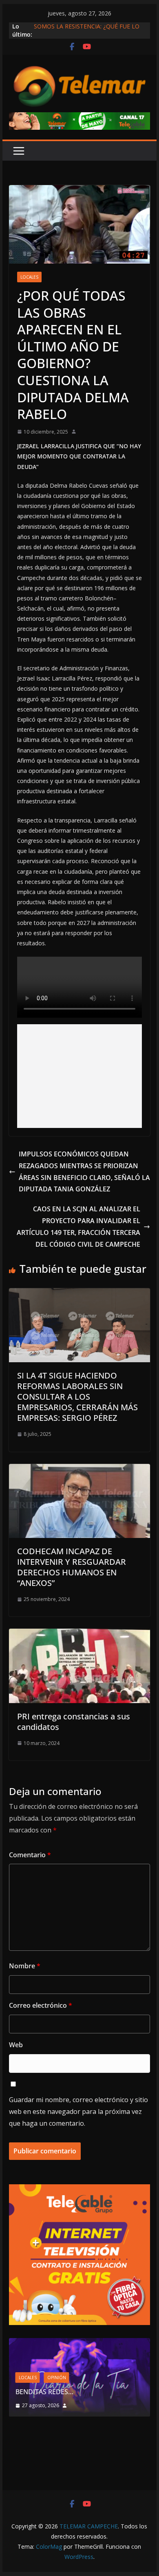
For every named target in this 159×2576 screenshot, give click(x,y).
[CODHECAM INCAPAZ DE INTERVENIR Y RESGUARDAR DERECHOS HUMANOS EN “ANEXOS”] (79, 1470)
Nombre (25, 1966)
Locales (29, 277)
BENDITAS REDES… (44, 2392)
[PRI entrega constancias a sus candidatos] (79, 1634)
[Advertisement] (79, 1076)
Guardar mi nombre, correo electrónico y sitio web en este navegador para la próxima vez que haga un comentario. (78, 2111)
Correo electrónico (41, 2005)
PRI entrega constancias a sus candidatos (74, 1722)
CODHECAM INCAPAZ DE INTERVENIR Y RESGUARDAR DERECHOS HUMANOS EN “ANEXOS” (72, 1567)
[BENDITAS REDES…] (79, 2343)
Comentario (30, 1855)
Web (16, 2045)
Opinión (57, 2378)
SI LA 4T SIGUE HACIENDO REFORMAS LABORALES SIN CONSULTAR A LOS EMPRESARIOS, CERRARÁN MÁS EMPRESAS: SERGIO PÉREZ (77, 1397)
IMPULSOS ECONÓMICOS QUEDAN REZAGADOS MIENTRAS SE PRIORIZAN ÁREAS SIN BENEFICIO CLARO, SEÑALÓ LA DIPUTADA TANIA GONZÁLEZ (84, 1171)
